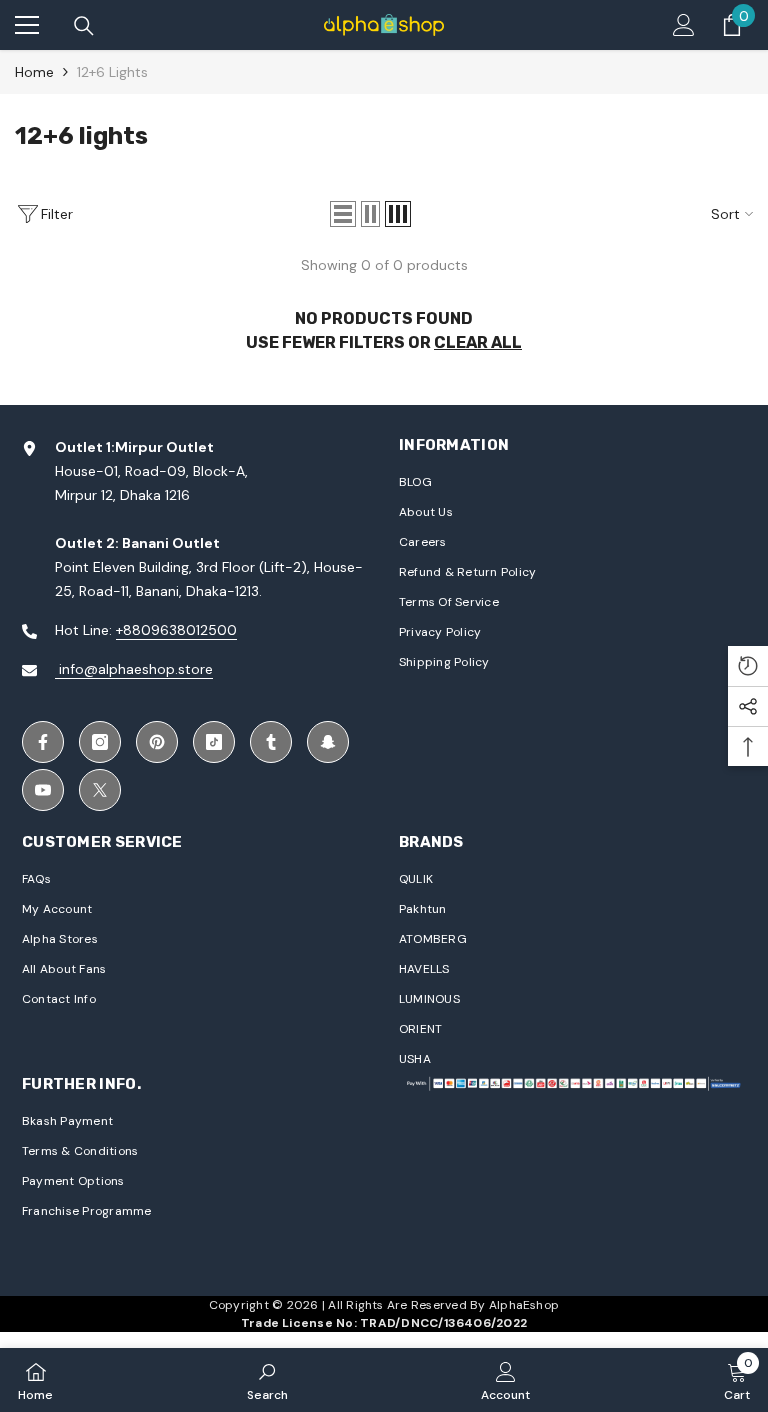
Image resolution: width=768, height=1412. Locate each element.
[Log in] (684, 25)
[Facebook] (43, 742)
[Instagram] (100, 742)
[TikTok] (214, 742)
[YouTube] (43, 790)
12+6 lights (112, 72)
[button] (343, 214)
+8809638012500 (176, 630)
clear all (478, 342)
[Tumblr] (271, 742)
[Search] (84, 26)
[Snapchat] (328, 742)
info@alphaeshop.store (134, 669)
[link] (267, 1380)
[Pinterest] (157, 742)
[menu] (27, 25)
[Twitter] (100, 790)
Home (34, 72)
